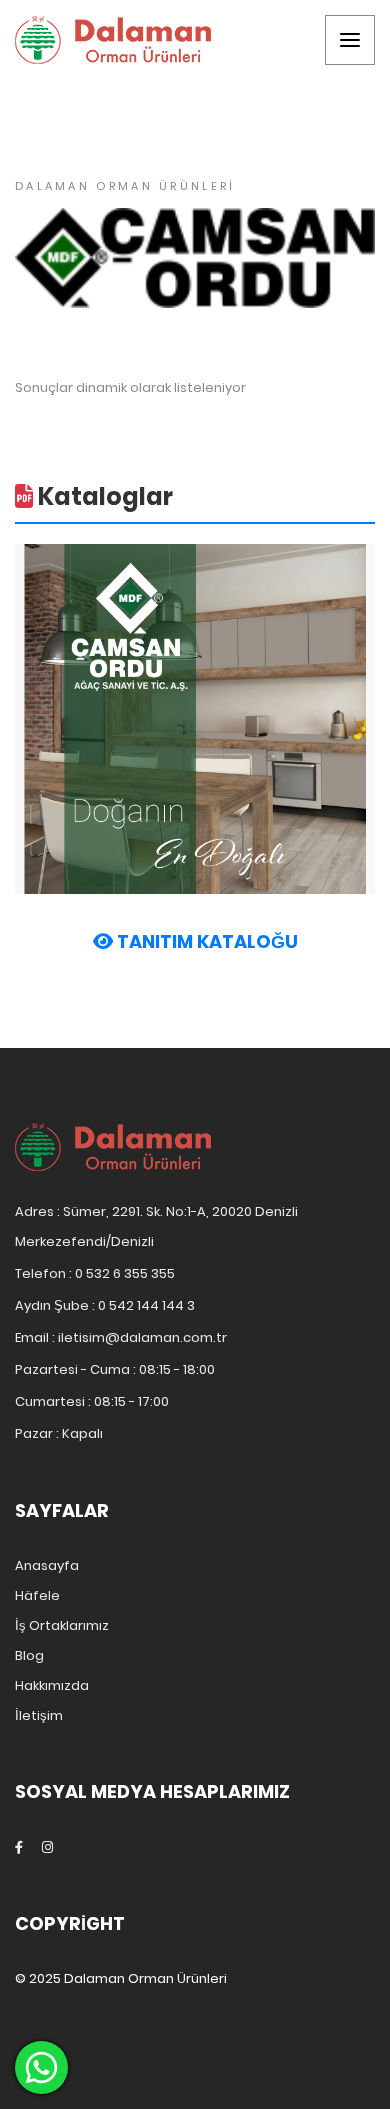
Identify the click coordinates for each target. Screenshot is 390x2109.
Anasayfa (47, 1565)
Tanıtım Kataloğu (205, 942)
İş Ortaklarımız (62, 1625)
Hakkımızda (52, 1685)
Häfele (37, 1595)
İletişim (39, 1715)
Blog (29, 1655)
